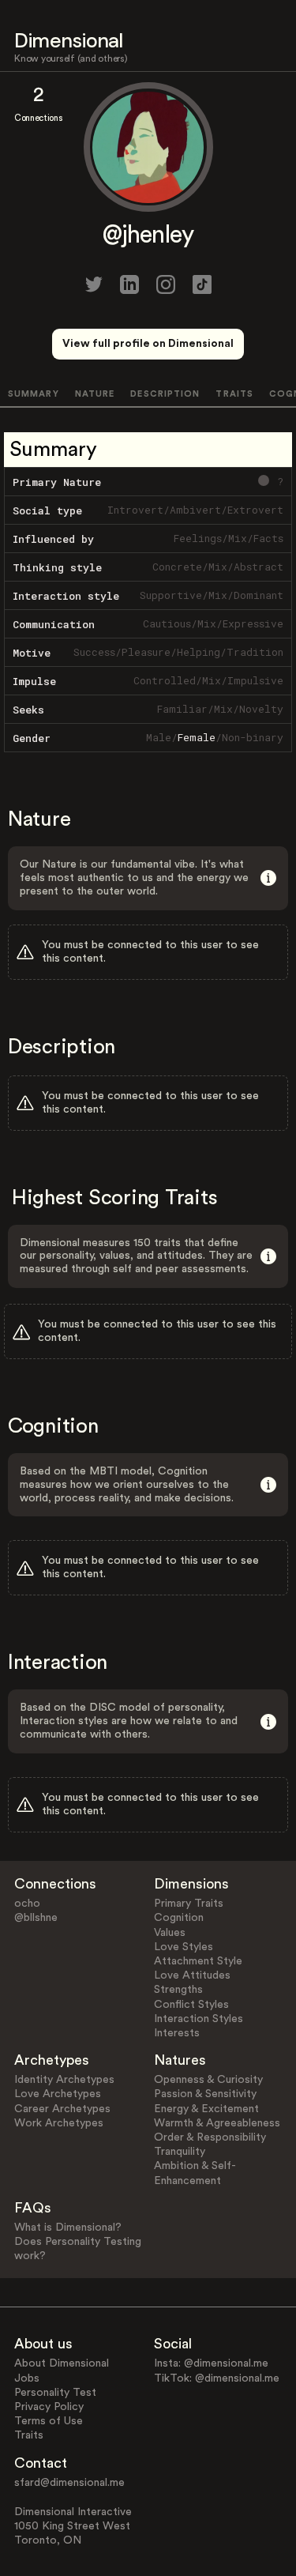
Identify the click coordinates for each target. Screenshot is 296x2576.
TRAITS (234, 394)
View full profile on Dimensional (148, 344)
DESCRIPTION (165, 394)
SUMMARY (34, 394)
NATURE (95, 394)
